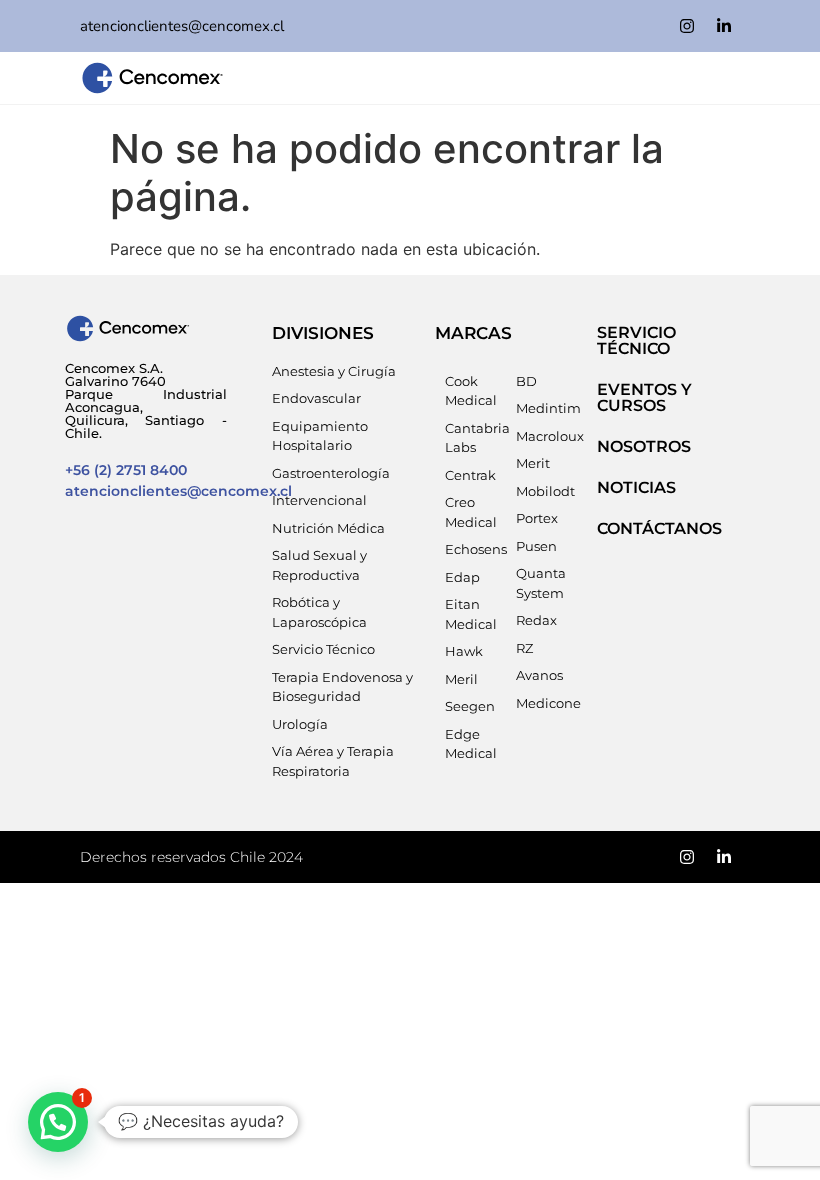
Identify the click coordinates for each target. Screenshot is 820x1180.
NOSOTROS (644, 446)
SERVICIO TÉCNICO (636, 340)
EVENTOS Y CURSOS (644, 397)
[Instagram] (687, 26)
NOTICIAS (636, 487)
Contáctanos (659, 528)
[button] (58, 1122)
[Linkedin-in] (724, 26)
